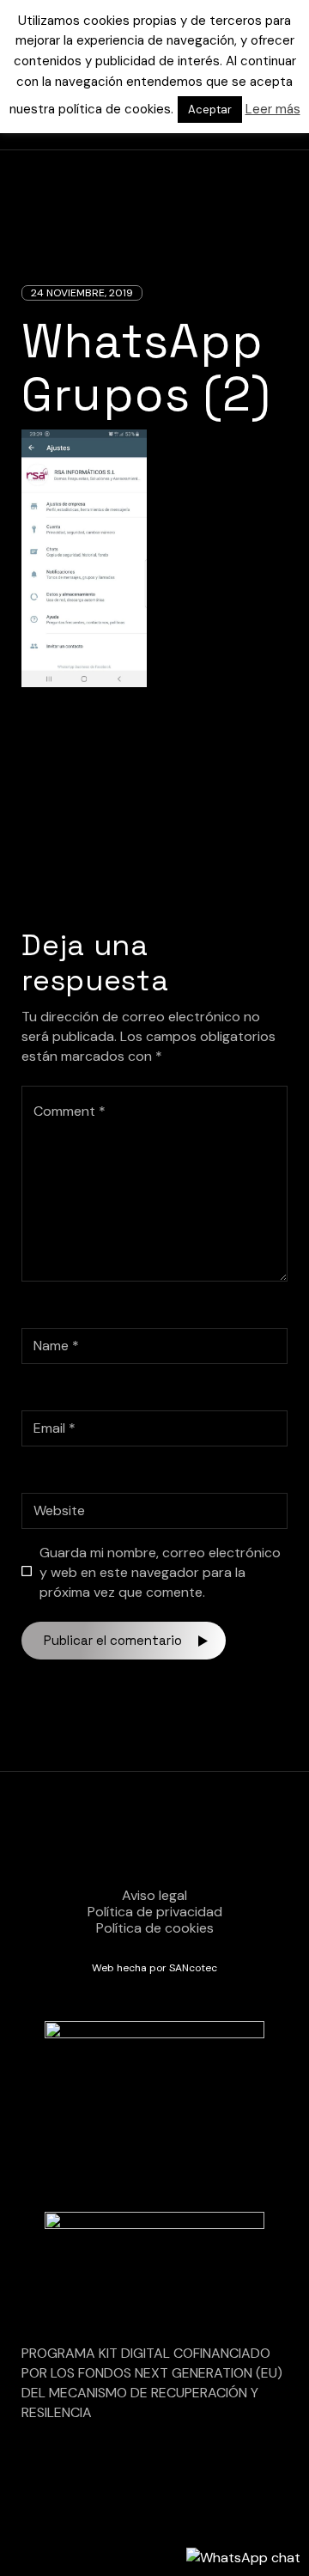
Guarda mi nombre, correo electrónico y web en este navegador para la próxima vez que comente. (160, 1572)
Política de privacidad (155, 1912)
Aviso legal (154, 1895)
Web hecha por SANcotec (154, 1968)
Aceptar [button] (210, 110)
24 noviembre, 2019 (82, 293)
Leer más (273, 109)
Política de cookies (155, 1928)
